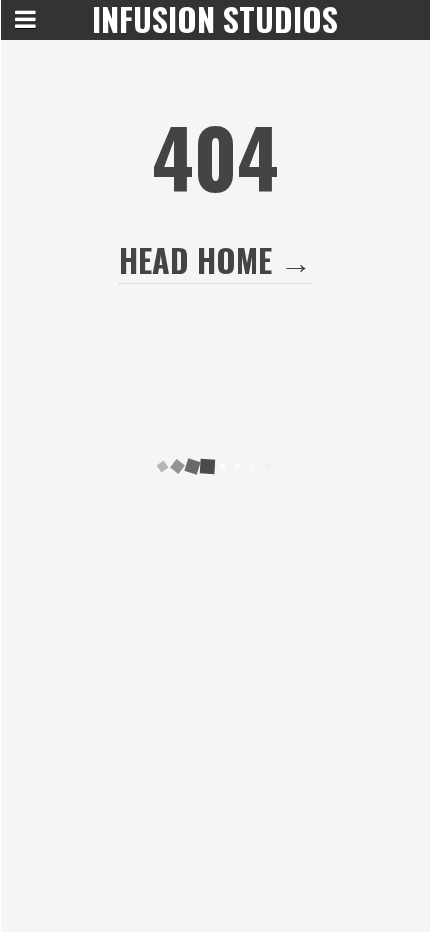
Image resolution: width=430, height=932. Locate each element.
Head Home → (215, 259)
